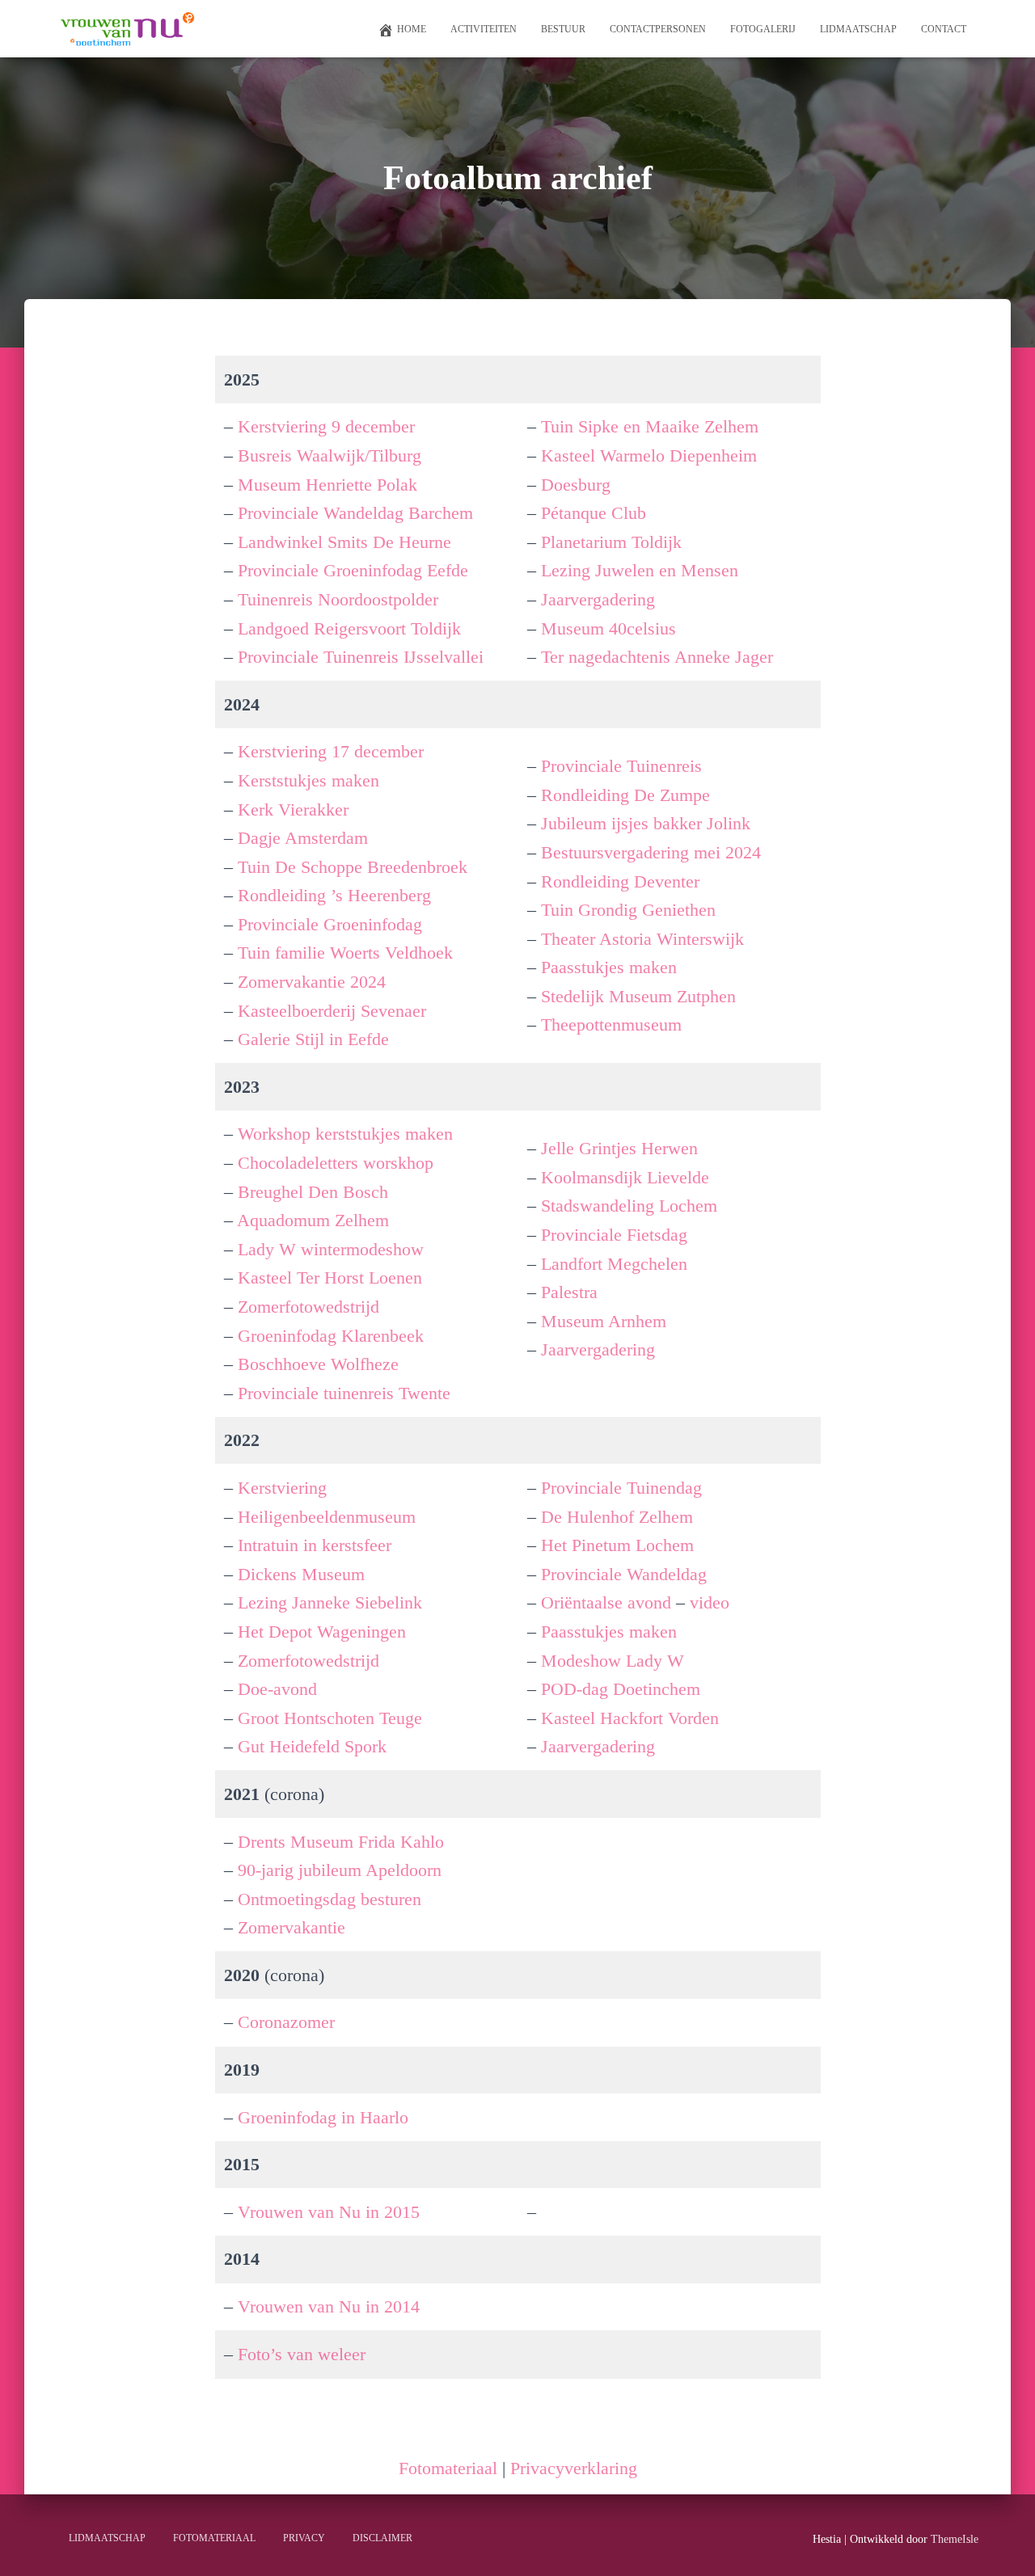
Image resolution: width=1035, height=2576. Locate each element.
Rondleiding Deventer (620, 881)
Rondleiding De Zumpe (625, 795)
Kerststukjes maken (308, 780)
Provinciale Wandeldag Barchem (355, 513)
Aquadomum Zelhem (313, 1220)
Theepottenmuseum (611, 1024)
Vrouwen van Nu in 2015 (329, 2212)
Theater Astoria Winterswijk (642, 939)
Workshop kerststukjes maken (345, 1134)
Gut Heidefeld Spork (312, 1746)
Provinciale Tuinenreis (621, 766)
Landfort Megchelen (614, 1264)
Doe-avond (277, 1689)
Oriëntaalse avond (606, 1602)
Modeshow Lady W (613, 1661)
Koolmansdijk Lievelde (625, 1177)
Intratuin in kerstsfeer (315, 1545)
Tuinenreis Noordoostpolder (338, 599)
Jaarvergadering (598, 599)
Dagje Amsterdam (303, 838)
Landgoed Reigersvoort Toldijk (349, 628)
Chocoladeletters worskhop (336, 1163)
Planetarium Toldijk (611, 542)
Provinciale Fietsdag (614, 1235)
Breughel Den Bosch (313, 1192)
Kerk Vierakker (293, 809)
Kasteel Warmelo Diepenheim (649, 455)
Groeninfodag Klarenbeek (331, 1336)
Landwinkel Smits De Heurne (344, 542)
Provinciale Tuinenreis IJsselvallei (361, 657)
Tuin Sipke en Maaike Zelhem (650, 426)
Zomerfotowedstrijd (308, 1307)
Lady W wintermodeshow (331, 1249)
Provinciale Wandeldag (624, 1574)
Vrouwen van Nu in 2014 (329, 2306)
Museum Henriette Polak (327, 485)
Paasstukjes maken (609, 967)
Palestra (569, 1292)
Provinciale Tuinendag (621, 1488)
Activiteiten (484, 29)
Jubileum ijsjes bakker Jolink (646, 823)
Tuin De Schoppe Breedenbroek (353, 867)
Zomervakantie (291, 1927)
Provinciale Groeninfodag (330, 924)
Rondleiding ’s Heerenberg (334, 895)
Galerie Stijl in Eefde (313, 1039)
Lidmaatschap (858, 29)
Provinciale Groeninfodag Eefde (353, 570)
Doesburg (576, 485)
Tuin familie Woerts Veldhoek (345, 953)
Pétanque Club (594, 513)
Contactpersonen (658, 29)
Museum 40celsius (608, 628)
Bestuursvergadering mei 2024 (651, 852)
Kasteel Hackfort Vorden (630, 1718)
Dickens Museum (301, 1574)
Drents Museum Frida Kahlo (341, 1842)
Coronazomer (286, 2022)
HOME (412, 29)
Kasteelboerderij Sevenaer (332, 1011)
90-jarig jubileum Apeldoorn (340, 1870)
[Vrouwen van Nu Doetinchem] (126, 29)
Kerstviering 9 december (326, 426)
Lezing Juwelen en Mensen (640, 570)
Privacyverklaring (574, 2468)
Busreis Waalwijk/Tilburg (330, 455)
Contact (944, 29)
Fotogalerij (763, 29)
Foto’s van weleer (302, 2354)
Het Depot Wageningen (322, 1632)
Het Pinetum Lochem (617, 1545)
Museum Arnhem (604, 1321)
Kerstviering (282, 1488)
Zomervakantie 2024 (312, 982)
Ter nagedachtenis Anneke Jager (657, 657)
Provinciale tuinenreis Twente (344, 1393)
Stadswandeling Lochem (629, 1206)
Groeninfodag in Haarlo (323, 2117)
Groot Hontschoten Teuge (330, 1718)
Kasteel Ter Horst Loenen (330, 1277)
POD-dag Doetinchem (621, 1689)
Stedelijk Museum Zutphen (638, 996)
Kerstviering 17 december (331, 751)
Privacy (304, 2538)
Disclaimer (382, 2538)
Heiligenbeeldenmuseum (327, 1517)
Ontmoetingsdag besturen (330, 1899)
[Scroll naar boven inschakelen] (1003, 2544)
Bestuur (563, 29)
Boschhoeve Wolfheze (318, 1364)
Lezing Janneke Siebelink (330, 1602)
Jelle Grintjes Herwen (619, 1148)
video (710, 1602)
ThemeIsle (955, 2539)
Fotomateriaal (450, 2468)
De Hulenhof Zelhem (617, 1517)
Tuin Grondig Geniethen (628, 910)
